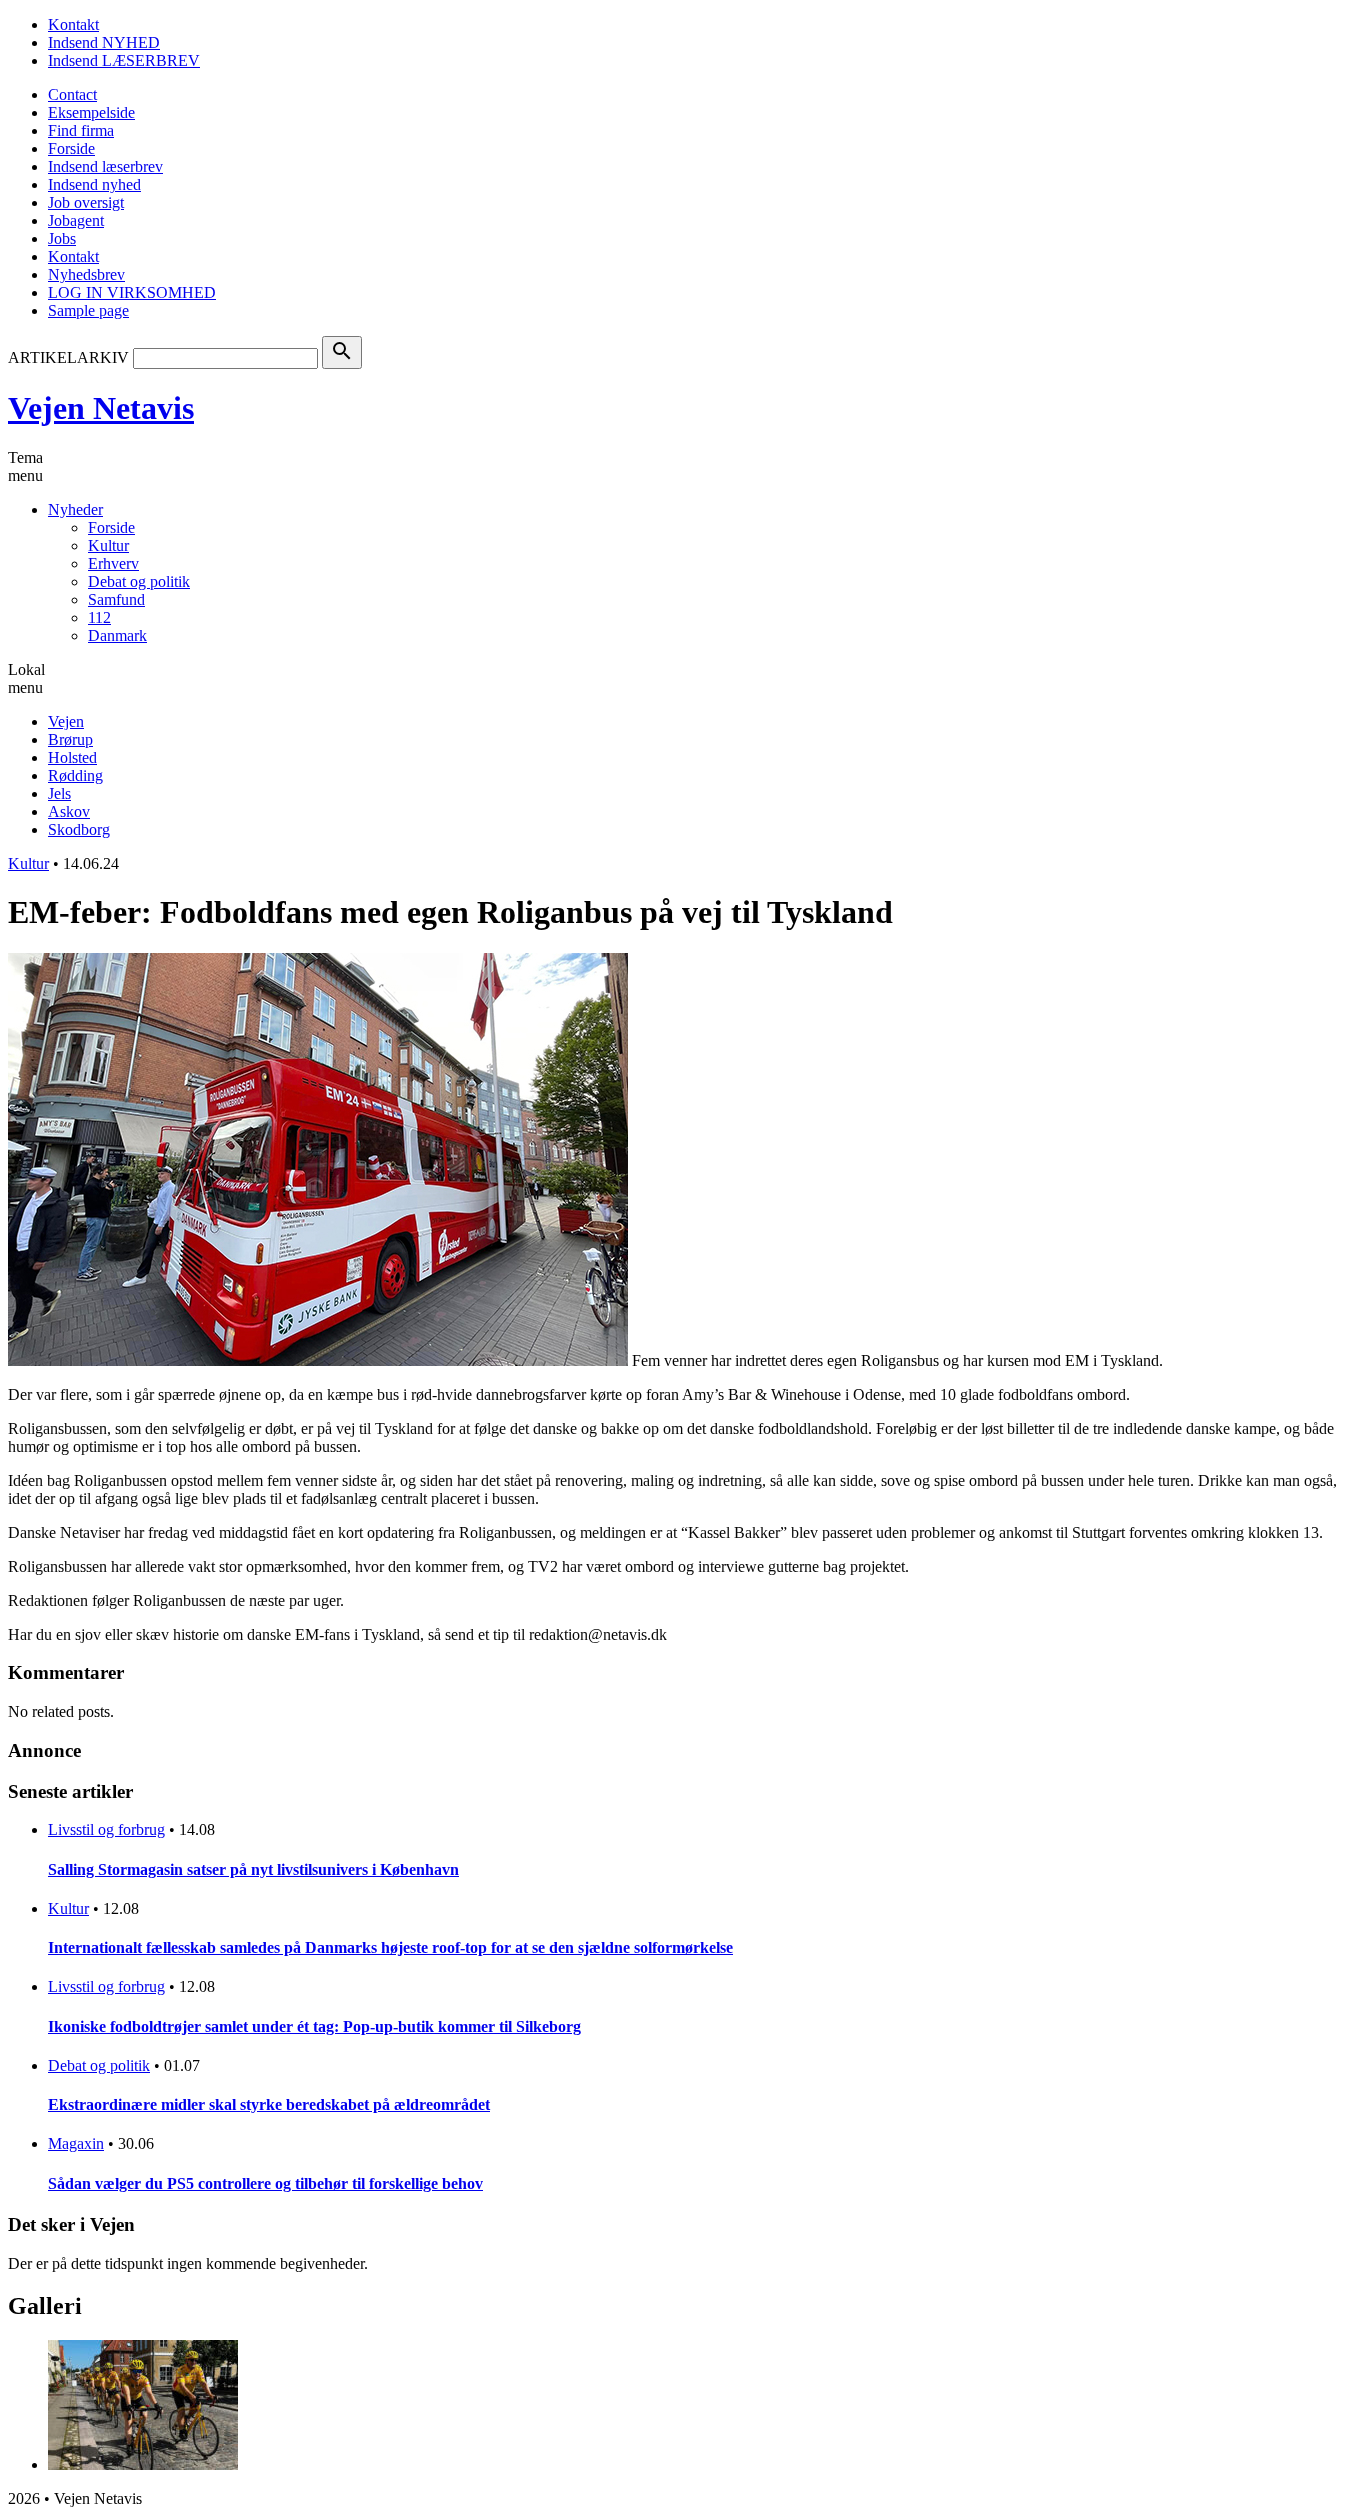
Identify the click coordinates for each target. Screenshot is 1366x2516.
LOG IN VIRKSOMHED (132, 292)
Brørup (70, 739)
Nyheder (75, 509)
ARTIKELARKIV (68, 357)
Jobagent (76, 220)
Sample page (88, 310)
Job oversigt (86, 202)
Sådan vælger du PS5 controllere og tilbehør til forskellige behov (265, 2183)
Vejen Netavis (101, 408)
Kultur (108, 545)
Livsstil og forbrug (106, 1829)
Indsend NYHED (104, 42)
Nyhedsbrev (86, 274)
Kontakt (73, 24)
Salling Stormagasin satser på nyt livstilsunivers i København (253, 1869)
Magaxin (76, 2143)
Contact (72, 94)
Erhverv (113, 563)
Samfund (116, 599)
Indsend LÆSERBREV (124, 60)
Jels (59, 793)
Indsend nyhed (94, 184)
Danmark (117, 635)
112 (99, 617)
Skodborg (79, 829)
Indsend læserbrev (105, 166)
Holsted (72, 757)
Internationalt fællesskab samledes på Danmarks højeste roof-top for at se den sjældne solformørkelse (390, 1947)
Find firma (81, 130)
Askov (69, 811)
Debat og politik (139, 581)
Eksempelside (91, 112)
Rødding (75, 775)
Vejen (66, 721)
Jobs (62, 238)
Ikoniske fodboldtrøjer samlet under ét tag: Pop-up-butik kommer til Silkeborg (314, 2026)
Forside (71, 148)
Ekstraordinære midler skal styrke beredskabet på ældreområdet (269, 2104)
